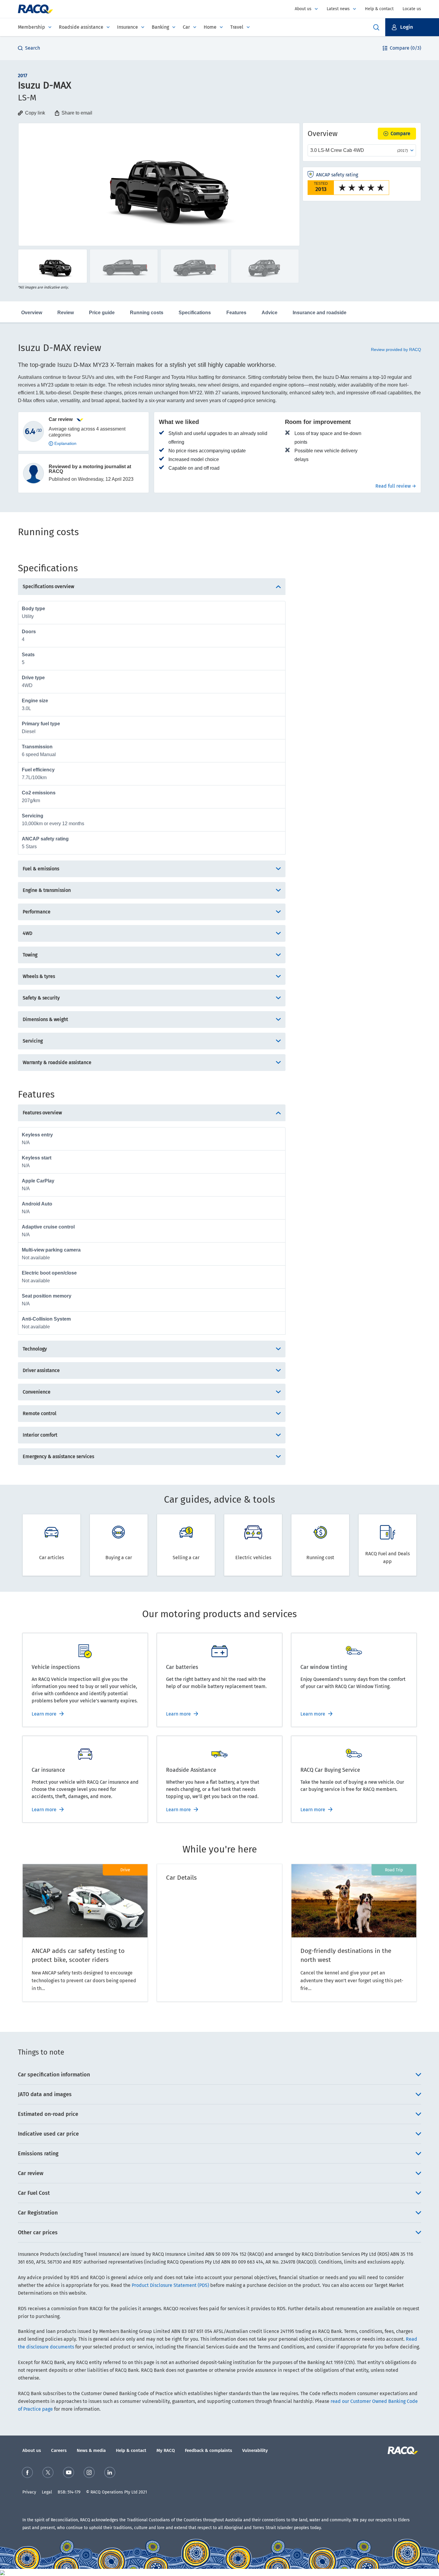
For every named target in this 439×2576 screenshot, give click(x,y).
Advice (270, 313)
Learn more (44, 1714)
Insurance (128, 27)
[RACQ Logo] (402, 2450)
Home (210, 27)
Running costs (147, 313)
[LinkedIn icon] (110, 2472)
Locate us (412, 9)
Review (66, 313)
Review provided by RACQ (396, 350)
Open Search (376, 27)
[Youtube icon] (69, 2472)
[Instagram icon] (89, 2472)
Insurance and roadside (320, 313)
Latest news (338, 9)
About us (303, 9)
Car (186, 27)
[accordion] (219, 2075)
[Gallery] (159, 184)
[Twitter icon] (48, 2472)
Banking (160, 27)
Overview (32, 313)
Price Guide (102, 313)
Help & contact (379, 9)
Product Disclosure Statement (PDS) (170, 2285)
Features (236, 313)
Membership (32, 27)
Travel (237, 27)
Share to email (77, 113)
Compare (400, 133)
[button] (412, 27)
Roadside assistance (81, 27)
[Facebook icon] (27, 2472)
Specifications (195, 313)
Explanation (65, 443)
